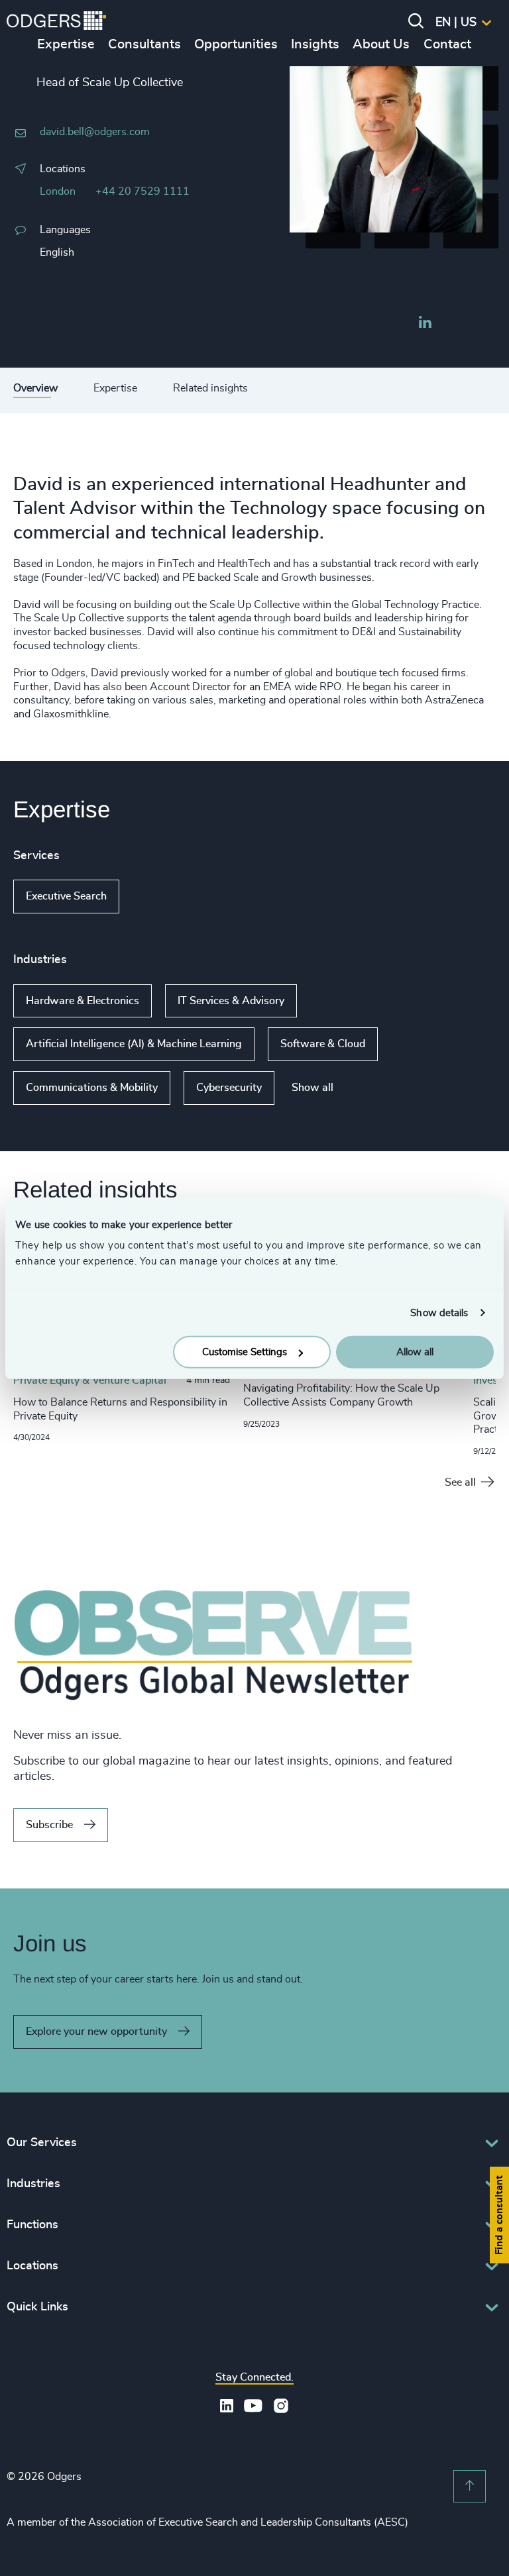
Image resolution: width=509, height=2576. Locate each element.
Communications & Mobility (92, 1088)
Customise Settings (245, 1352)
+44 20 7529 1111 (142, 191)
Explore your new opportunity (96, 2032)
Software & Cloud (323, 1044)
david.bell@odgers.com (95, 132)
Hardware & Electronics (83, 1001)
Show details (439, 1313)
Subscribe (49, 1825)
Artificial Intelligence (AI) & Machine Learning (134, 1044)
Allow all (415, 1352)
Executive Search (66, 896)
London (58, 191)
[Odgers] (56, 23)
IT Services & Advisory (231, 1001)
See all (460, 1482)
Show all (157, 897)
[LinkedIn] (425, 324)
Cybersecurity (229, 1088)
